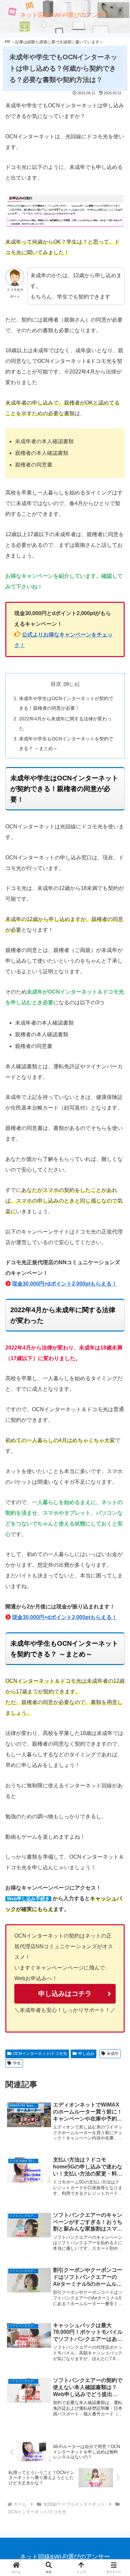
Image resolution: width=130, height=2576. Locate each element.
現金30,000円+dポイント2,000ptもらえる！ (64, 1284)
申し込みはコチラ (65, 1994)
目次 (56, 684)
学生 (17, 2063)
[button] (117, 1492)
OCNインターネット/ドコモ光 (40, 2054)
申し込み (86, 2054)
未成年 (113, 2054)
